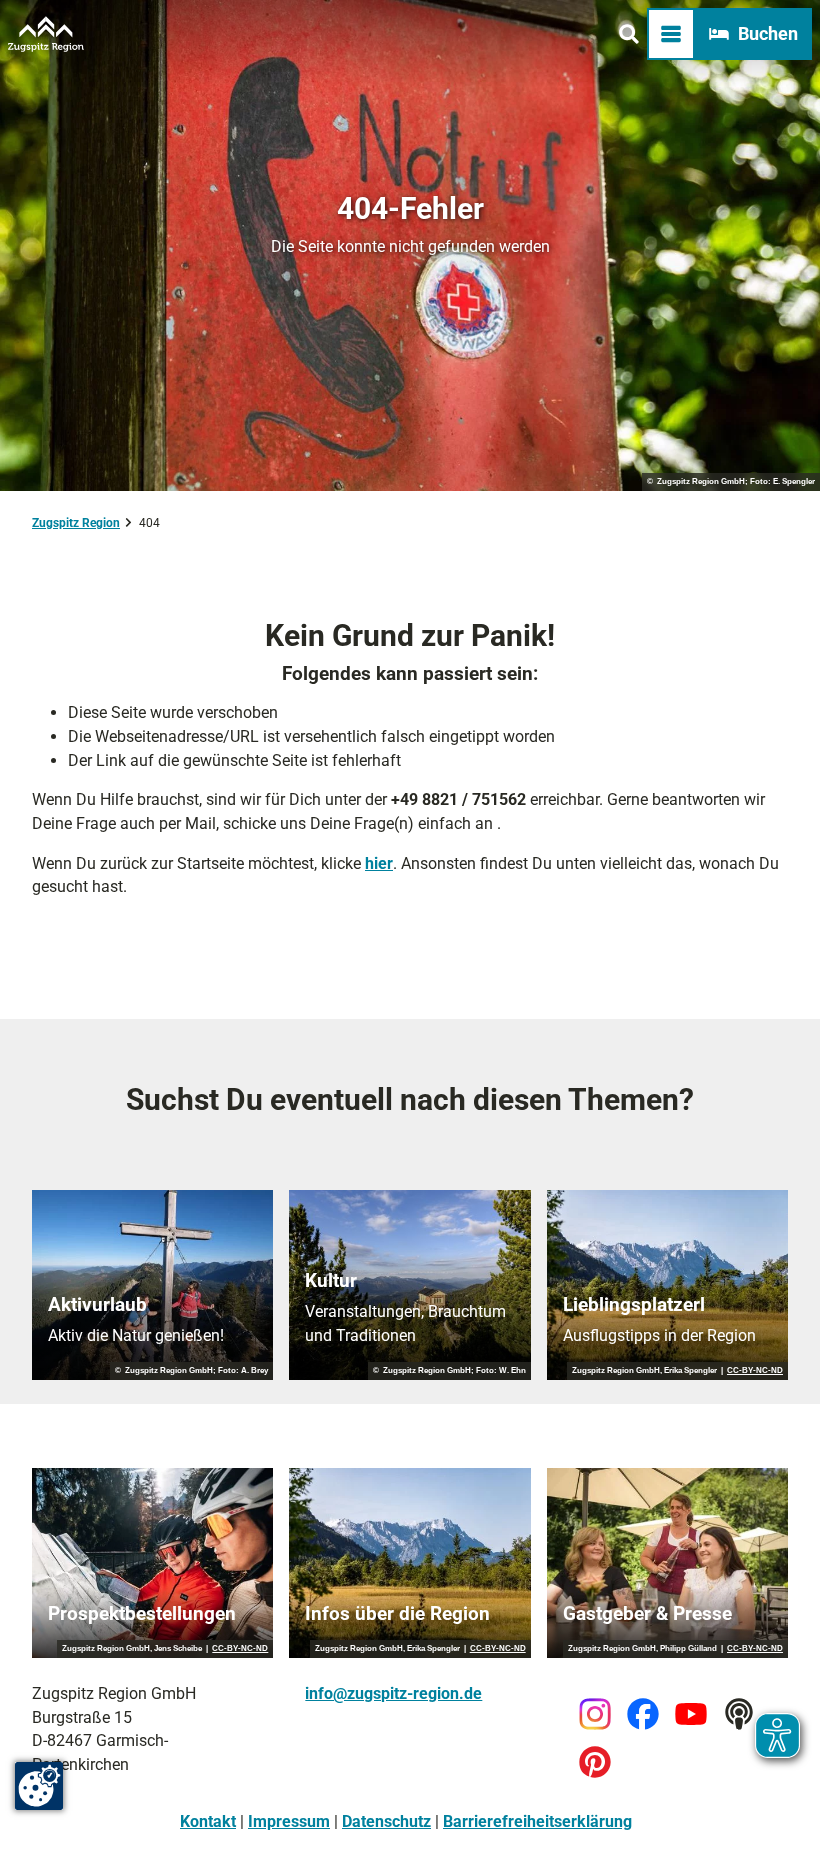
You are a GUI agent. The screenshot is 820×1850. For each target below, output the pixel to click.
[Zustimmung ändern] (39, 1786)
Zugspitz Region (76, 523)
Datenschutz (386, 1821)
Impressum (289, 1821)
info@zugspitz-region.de (393, 1693)
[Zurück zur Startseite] (46, 34)
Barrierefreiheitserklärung (537, 1821)
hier (379, 863)
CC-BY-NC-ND (755, 1371)
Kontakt (208, 1821)
